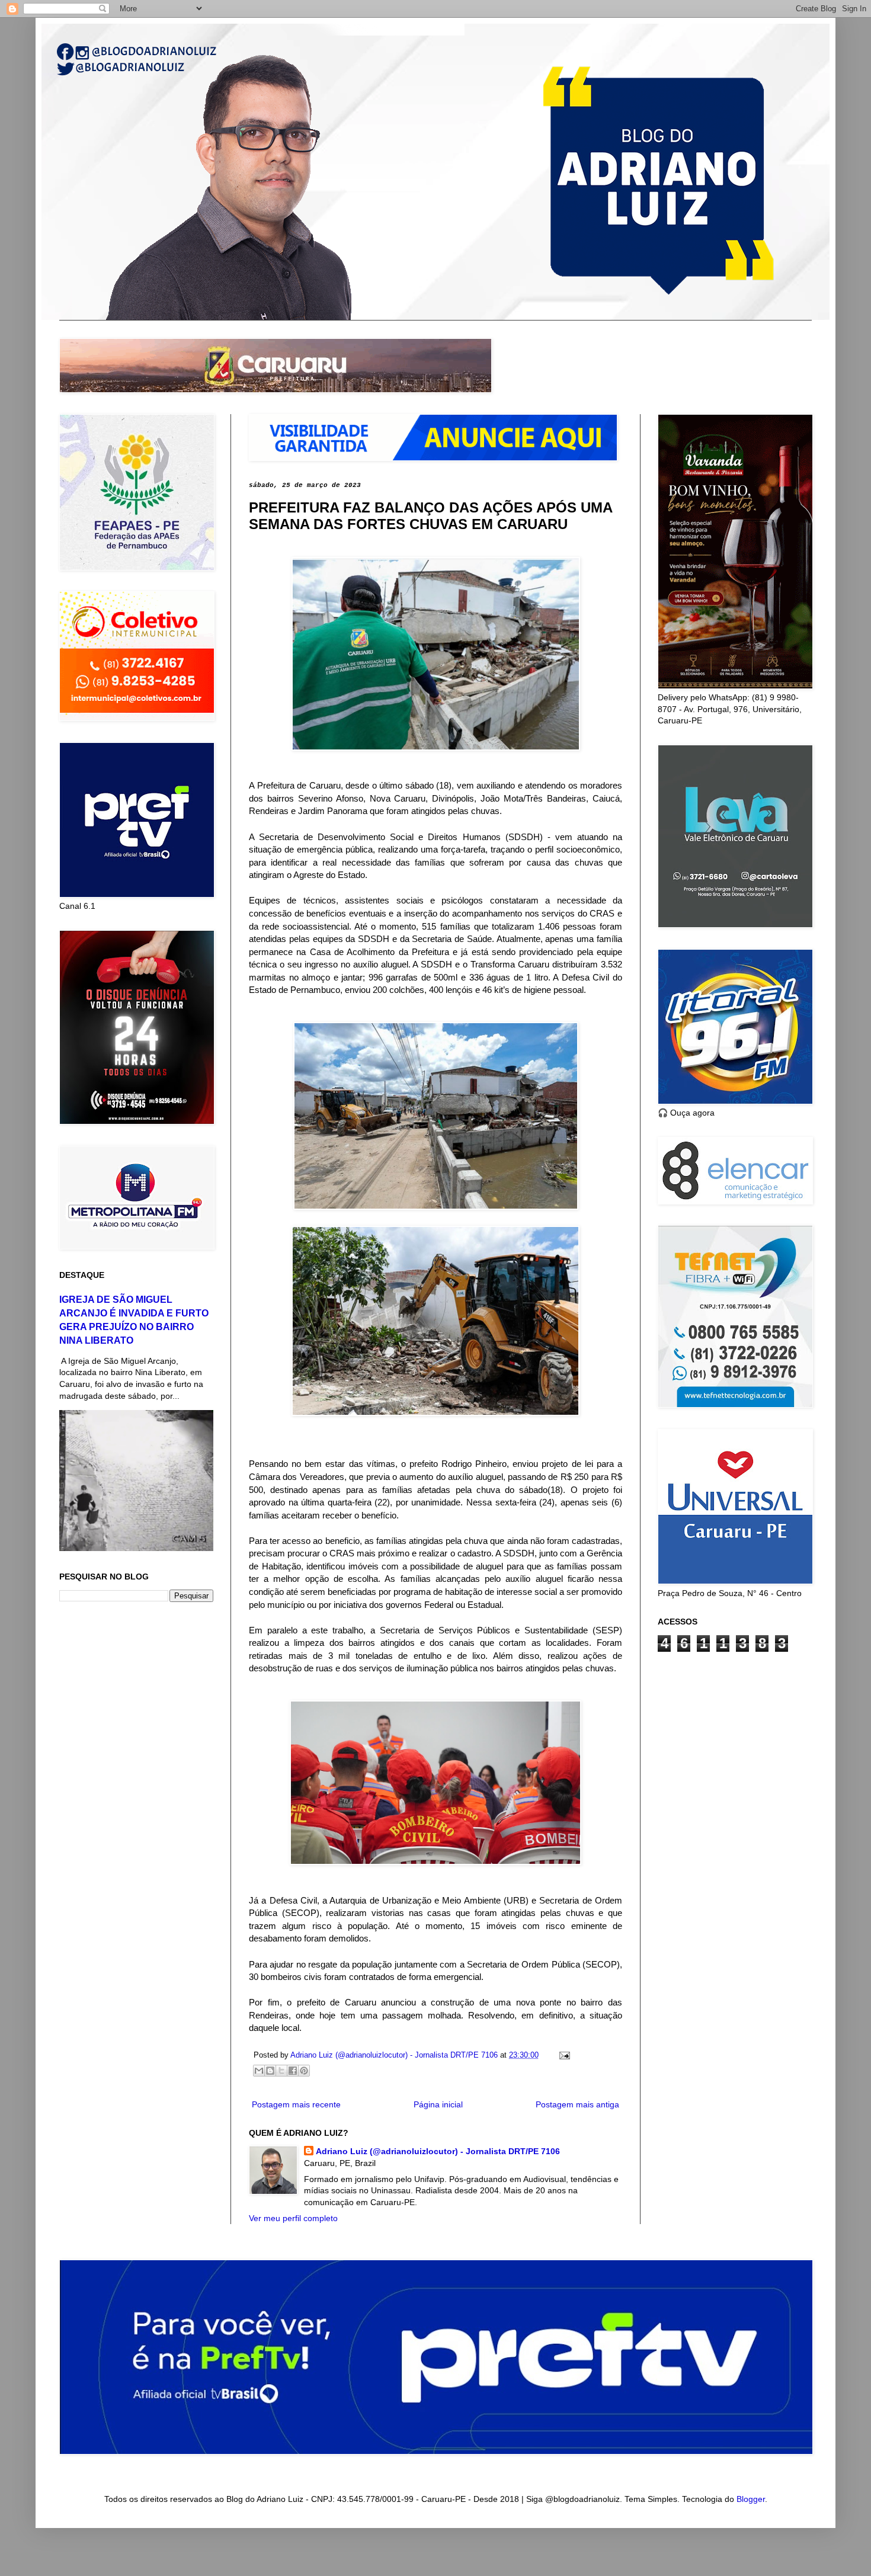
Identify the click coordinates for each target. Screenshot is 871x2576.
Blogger (751, 2499)
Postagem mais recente (296, 2104)
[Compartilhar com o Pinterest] (304, 2071)
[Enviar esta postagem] (563, 2055)
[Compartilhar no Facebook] (293, 2071)
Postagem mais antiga (577, 2104)
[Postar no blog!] (270, 2071)
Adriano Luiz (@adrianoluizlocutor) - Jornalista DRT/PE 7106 (438, 2151)
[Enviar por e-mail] (259, 2071)
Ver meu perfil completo (293, 2218)
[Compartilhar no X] (281, 2071)
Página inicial (438, 2104)
